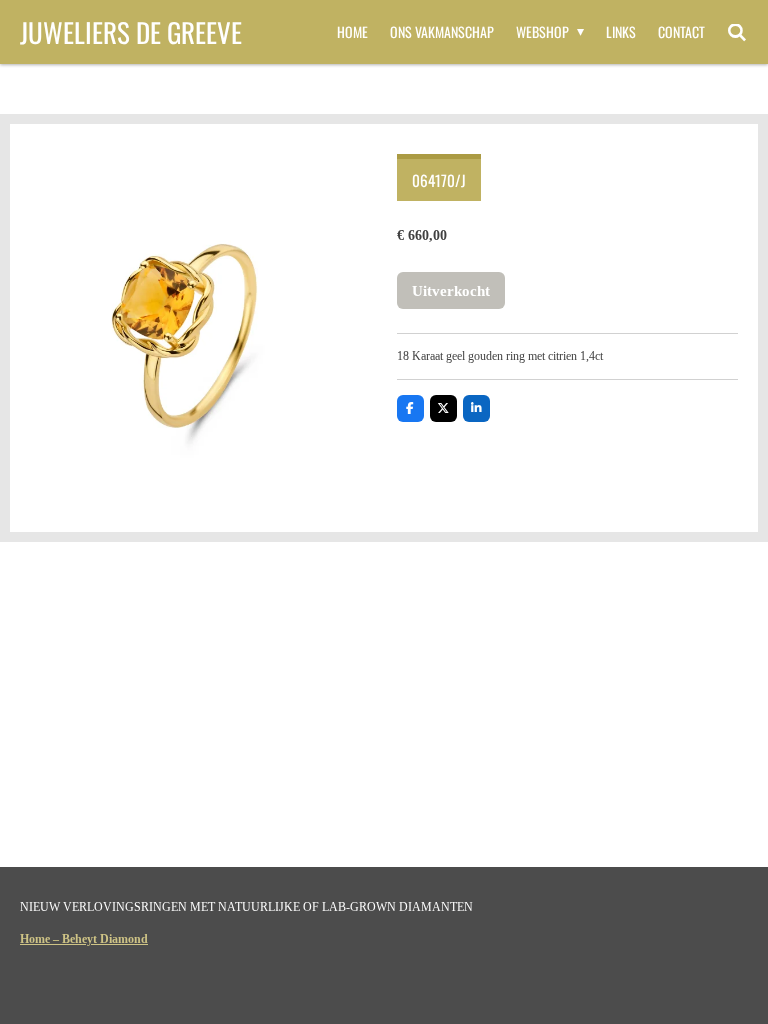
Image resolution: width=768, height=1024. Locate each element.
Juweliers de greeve (131, 32)
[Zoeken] (737, 32)
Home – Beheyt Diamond (84, 939)
